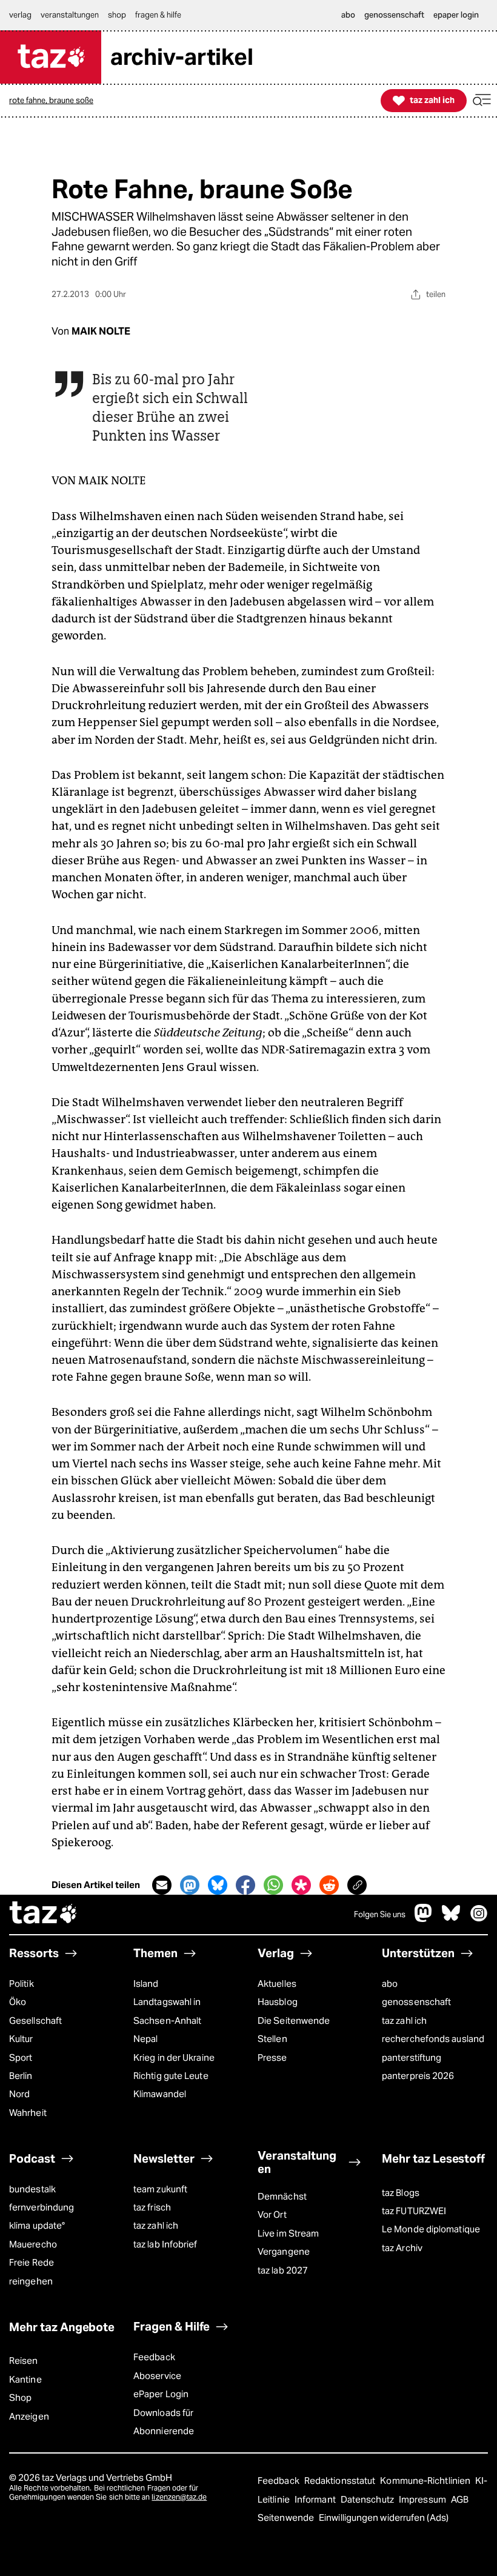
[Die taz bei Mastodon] (424, 1919)
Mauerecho (33, 2244)
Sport (21, 2057)
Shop (20, 2397)
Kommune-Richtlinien (426, 2481)
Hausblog (278, 2002)
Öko (18, 2002)
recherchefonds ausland (433, 2039)
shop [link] (117, 15)
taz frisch (152, 2207)
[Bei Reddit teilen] (329, 1885)
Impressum (423, 2499)
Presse (272, 2057)
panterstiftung (412, 2057)
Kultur (21, 2039)
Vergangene (284, 2251)
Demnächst (282, 2196)
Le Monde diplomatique (431, 2229)
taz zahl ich (404, 2020)
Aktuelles (277, 1984)
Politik (22, 1984)
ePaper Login (161, 2394)
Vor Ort (272, 2214)
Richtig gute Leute (171, 2076)
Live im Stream (288, 2233)
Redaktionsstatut (341, 2481)
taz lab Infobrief (165, 2244)
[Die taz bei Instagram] (479, 1919)
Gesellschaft (35, 2020)
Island (146, 1984)
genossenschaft (416, 2002)
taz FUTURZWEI (414, 2211)
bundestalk (32, 2189)
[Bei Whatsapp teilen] (273, 1885)
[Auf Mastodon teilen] (190, 1885)
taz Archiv (402, 2248)
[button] (482, 100)
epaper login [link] (456, 15)
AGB (460, 2499)
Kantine (25, 2379)
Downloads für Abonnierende (164, 2422)
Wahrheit (28, 2113)
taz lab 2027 (283, 2270)
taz (44, 1914)
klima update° (37, 2225)
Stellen (272, 2039)
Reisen (24, 2361)
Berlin (21, 2076)
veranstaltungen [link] (70, 15)
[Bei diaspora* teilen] (301, 1885)
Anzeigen (29, 2416)
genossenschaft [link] (394, 15)
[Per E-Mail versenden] (162, 1885)
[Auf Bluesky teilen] (218, 1885)
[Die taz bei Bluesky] (451, 1919)
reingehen (31, 2281)
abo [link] (348, 15)
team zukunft (160, 2189)
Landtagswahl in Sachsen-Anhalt (167, 2011)
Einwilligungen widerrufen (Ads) (384, 2518)
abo (390, 1984)
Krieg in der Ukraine (174, 2057)
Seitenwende (287, 2518)
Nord (19, 2094)
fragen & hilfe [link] (158, 15)
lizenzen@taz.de (179, 2497)
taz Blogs (401, 2193)
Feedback (154, 2357)
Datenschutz (368, 2499)
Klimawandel (160, 2094)
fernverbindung (42, 2207)
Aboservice (157, 2376)
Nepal (145, 2039)
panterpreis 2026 (418, 2076)
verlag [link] (20, 15)
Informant (316, 2499)
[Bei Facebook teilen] (245, 1885)
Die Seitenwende (294, 2020)
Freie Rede (32, 2262)
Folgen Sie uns (380, 1914)
